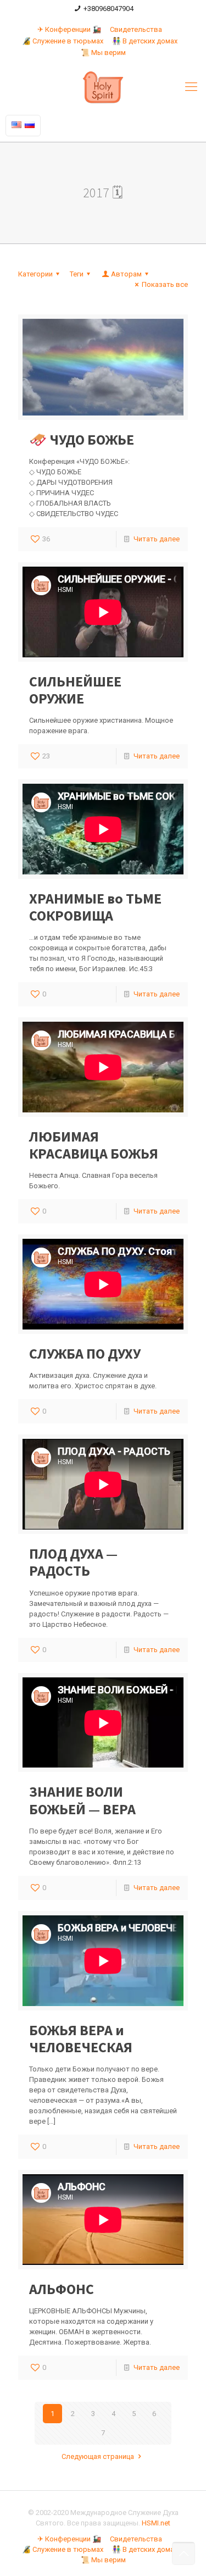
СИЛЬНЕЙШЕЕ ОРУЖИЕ (75, 690)
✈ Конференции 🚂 (69, 29)
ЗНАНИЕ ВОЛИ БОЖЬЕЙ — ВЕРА (82, 1800)
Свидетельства (136, 29)
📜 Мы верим (103, 52)
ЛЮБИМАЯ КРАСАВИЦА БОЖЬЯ (94, 1145)
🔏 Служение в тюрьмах (63, 41)
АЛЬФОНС (62, 2289)
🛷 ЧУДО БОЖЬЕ (82, 439)
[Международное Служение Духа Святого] (103, 87)
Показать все (165, 284)
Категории (35, 274)
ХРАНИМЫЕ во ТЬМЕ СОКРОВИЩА (95, 907)
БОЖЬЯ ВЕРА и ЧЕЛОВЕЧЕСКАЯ (81, 2038)
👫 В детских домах (145, 41)
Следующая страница (98, 2456)
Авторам (126, 274)
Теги (77, 274)
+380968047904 (108, 9)
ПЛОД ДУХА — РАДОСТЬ (73, 1562)
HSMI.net (156, 2523)
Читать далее (157, 539)
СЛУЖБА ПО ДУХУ (85, 1353)
